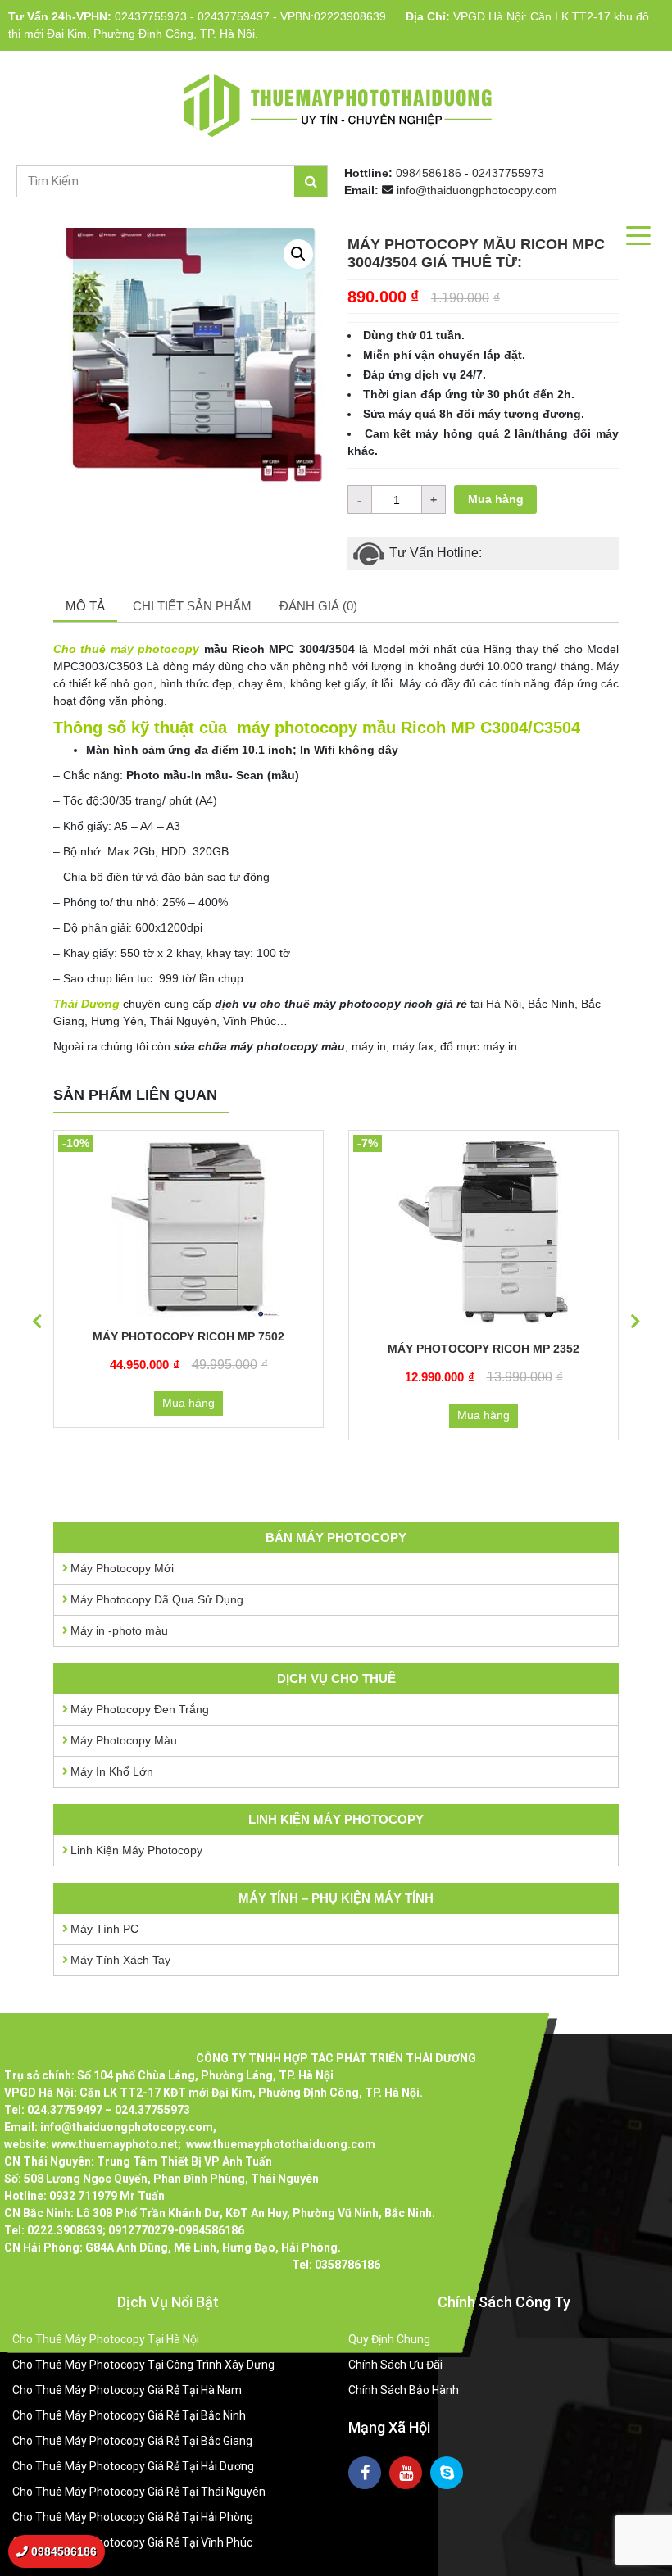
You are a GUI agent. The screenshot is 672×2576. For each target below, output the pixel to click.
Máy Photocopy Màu (124, 1740)
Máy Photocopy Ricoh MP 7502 (188, 1336)
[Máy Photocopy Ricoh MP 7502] (188, 1226)
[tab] (85, 608)
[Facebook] (365, 2473)
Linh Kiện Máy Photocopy (136, 1850)
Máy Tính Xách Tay (120, 1960)
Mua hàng (496, 499)
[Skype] (447, 2473)
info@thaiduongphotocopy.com (477, 190)
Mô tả (85, 606)
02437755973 (151, 16)
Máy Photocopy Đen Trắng (140, 1709)
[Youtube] (406, 2473)
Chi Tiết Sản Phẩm (192, 606)
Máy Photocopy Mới (122, 1568)
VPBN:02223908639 (333, 16)
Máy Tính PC (104, 1929)
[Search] (311, 181)
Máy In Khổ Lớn (112, 1771)
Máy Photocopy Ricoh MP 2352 (484, 1349)
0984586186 (429, 173)
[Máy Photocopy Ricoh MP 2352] (484, 1232)
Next (635, 1322)
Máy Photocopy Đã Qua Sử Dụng (157, 1599)
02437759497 (234, 16)
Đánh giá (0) (318, 606)
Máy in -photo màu (119, 1630)
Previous (37, 1322)
